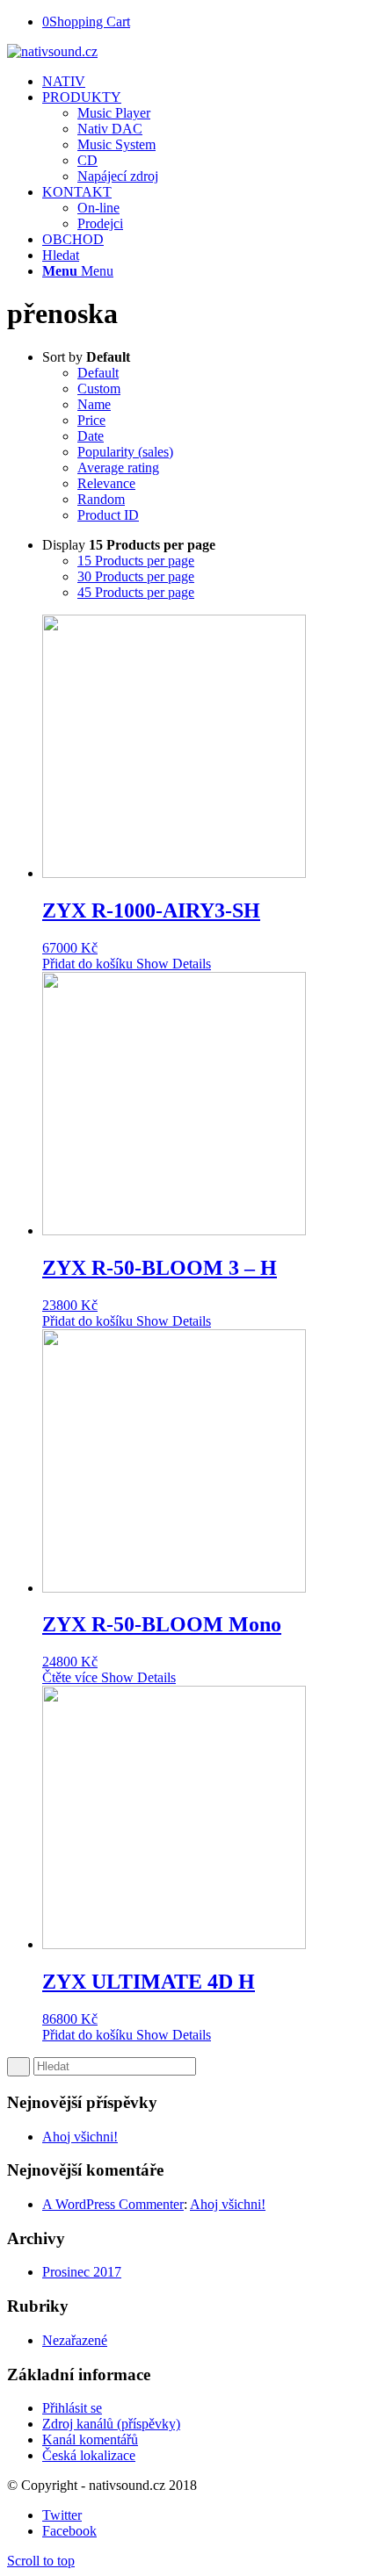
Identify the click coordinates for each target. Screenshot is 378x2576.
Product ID (108, 515)
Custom (99, 389)
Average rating (118, 468)
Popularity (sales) (125, 452)
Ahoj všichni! (80, 2137)
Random (101, 499)
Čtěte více (70, 1677)
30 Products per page (136, 576)
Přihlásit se (72, 2408)
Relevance (106, 483)
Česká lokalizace (89, 2455)
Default (98, 373)
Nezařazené (75, 2340)
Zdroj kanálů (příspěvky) (111, 2424)
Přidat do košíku (87, 964)
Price (91, 420)
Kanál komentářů (90, 2439)
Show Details (172, 964)
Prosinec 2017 (82, 2272)
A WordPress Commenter (113, 2204)
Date (91, 436)
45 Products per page (136, 592)
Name (94, 404)
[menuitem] (207, 82)
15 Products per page (136, 561)
